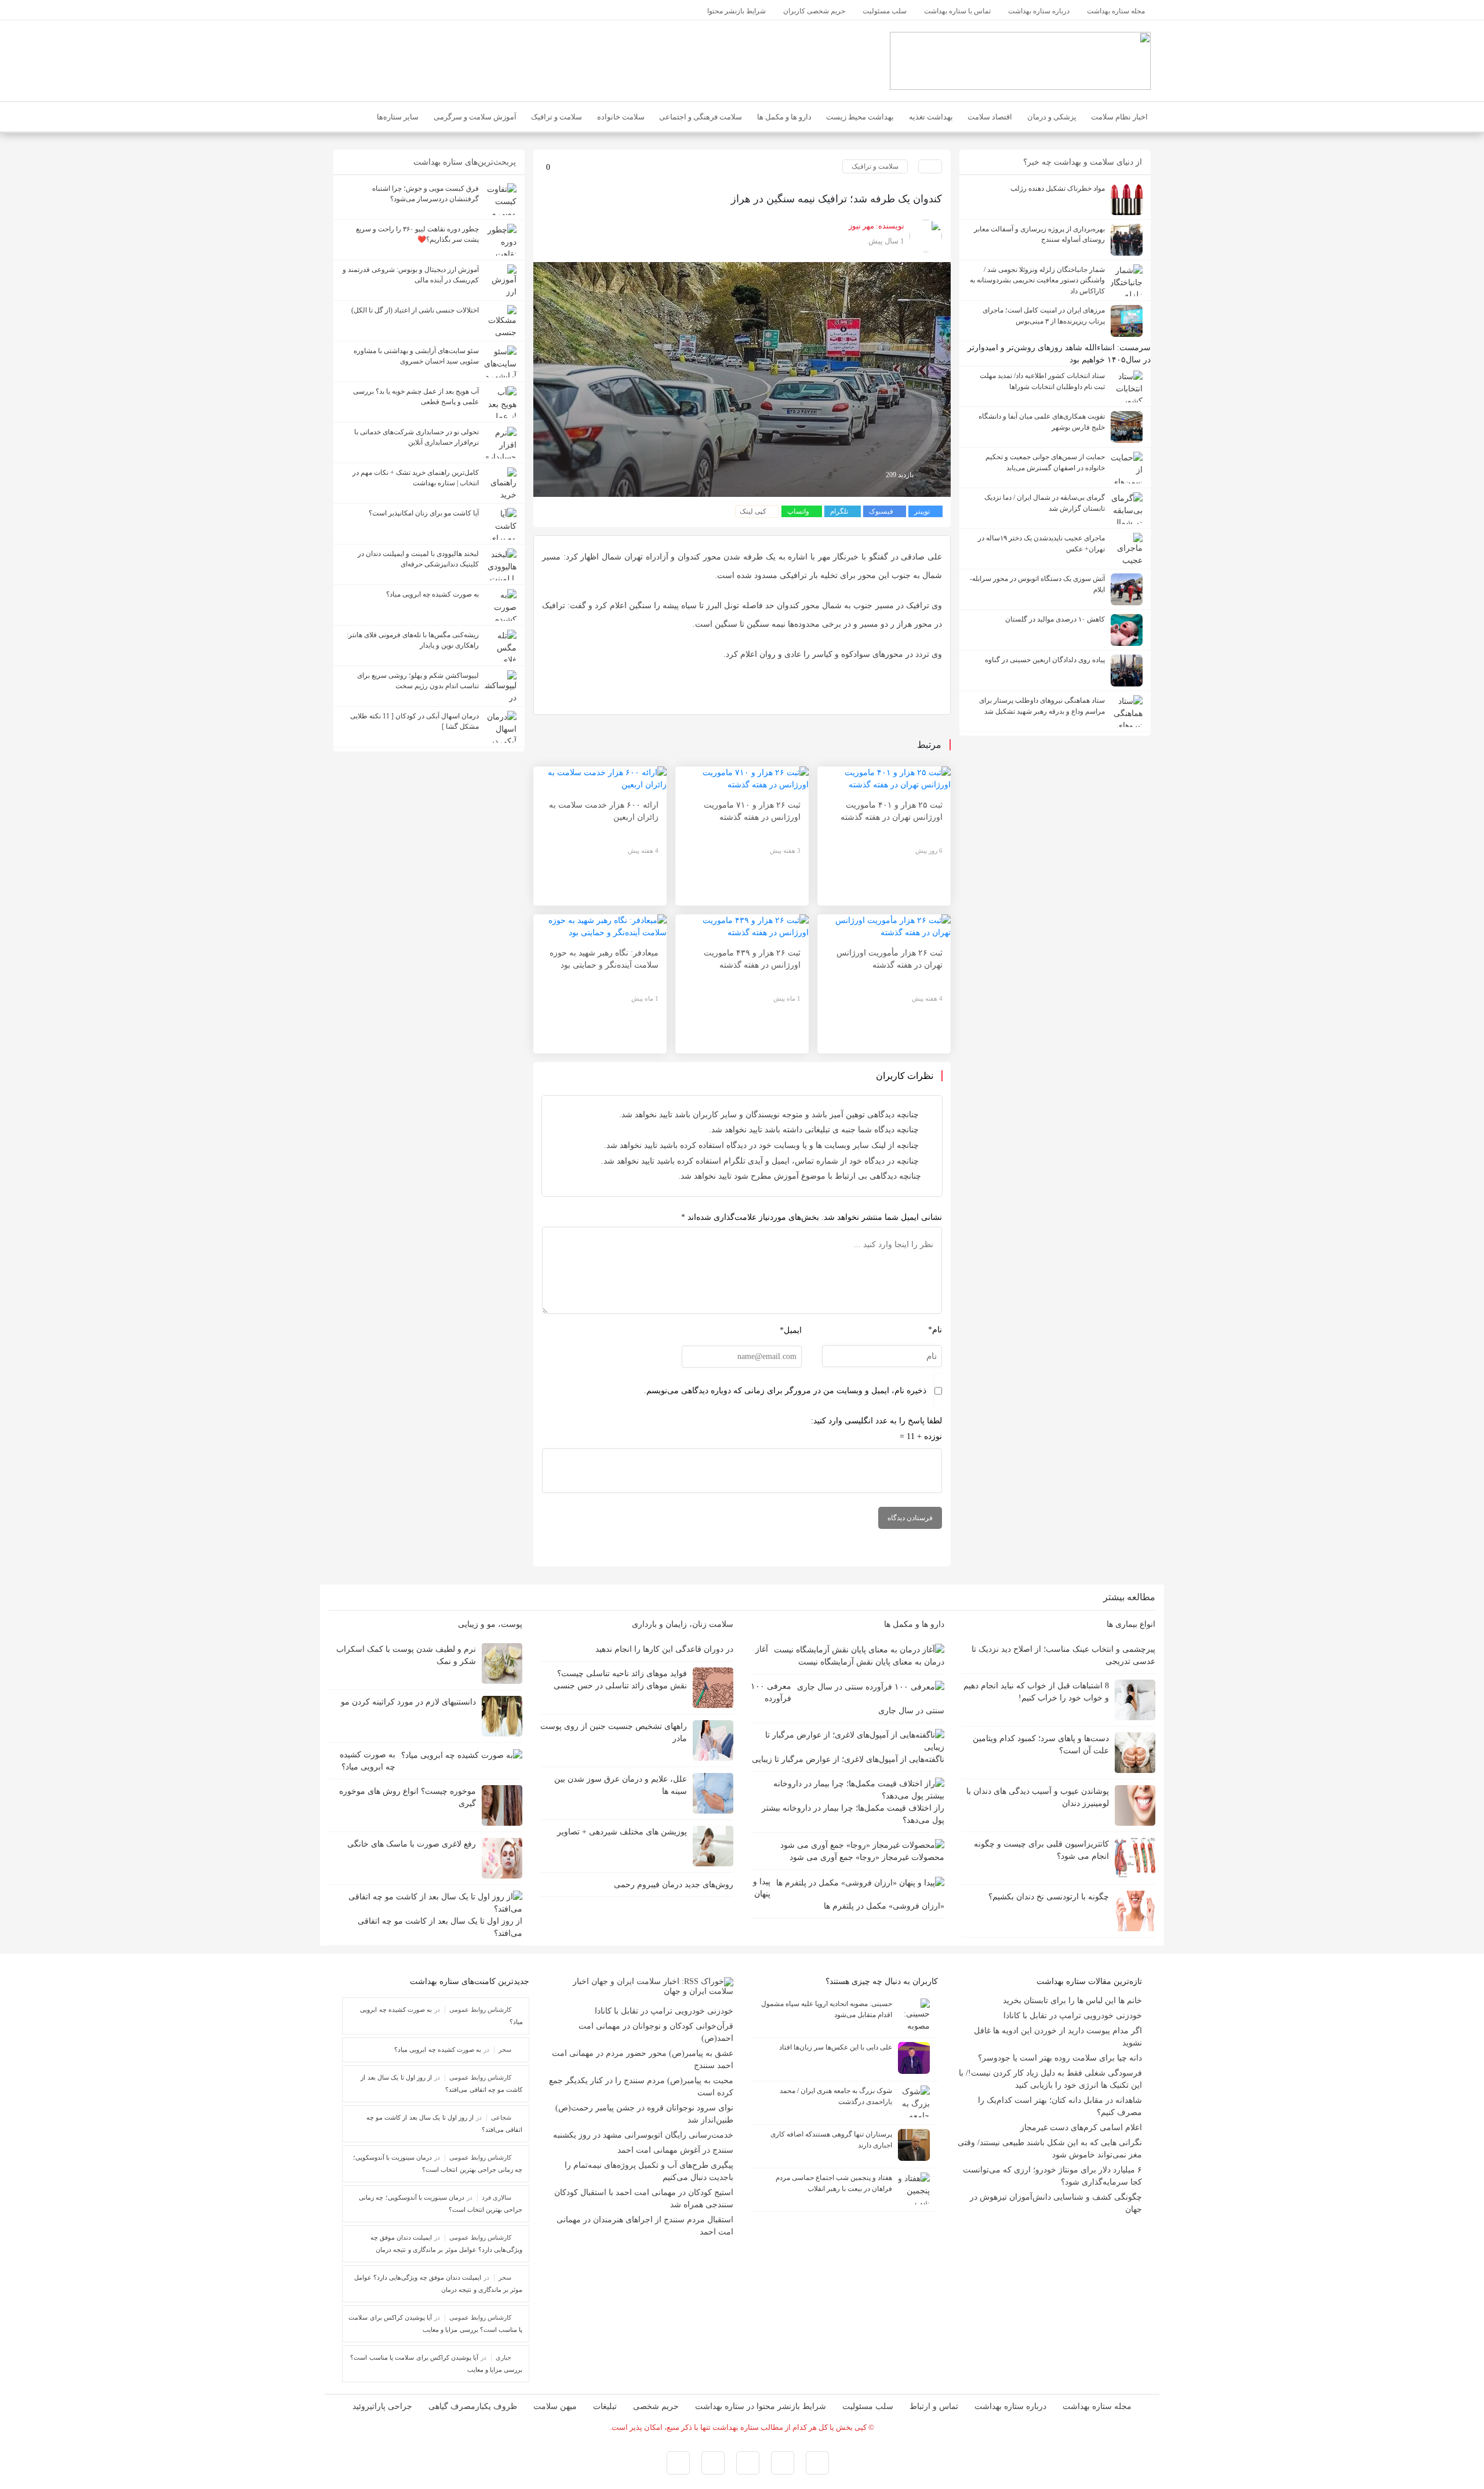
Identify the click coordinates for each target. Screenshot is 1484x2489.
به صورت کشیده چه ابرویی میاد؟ (438, 2050)
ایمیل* (791, 1330)
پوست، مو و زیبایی (489, 1624)
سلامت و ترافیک (875, 166)
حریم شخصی (656, 2406)
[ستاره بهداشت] (1020, 60)
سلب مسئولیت (868, 2406)
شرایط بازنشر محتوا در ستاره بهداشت (761, 2406)
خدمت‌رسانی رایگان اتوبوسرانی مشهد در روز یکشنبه (643, 2135)
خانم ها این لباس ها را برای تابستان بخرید (1072, 2001)
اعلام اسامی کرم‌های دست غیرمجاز (1081, 2128)
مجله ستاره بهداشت (1097, 2406)
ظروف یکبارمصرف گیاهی (473, 2406)
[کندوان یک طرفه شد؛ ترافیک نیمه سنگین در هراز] (742, 379)
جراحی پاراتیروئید (382, 2406)
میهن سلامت (555, 2406)
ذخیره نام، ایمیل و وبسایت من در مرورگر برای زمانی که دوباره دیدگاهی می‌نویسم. (785, 1391)
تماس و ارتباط (934, 2406)
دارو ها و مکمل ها (913, 1624)
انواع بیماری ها (1130, 1624)
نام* (935, 1330)
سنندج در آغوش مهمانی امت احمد (675, 2150)
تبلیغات (605, 2406)
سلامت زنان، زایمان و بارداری (681, 1624)
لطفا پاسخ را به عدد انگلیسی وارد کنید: (876, 1421)
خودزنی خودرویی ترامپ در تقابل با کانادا (1073, 2016)
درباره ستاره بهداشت (1010, 2406)
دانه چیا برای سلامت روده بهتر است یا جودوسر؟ (1060, 2058)
